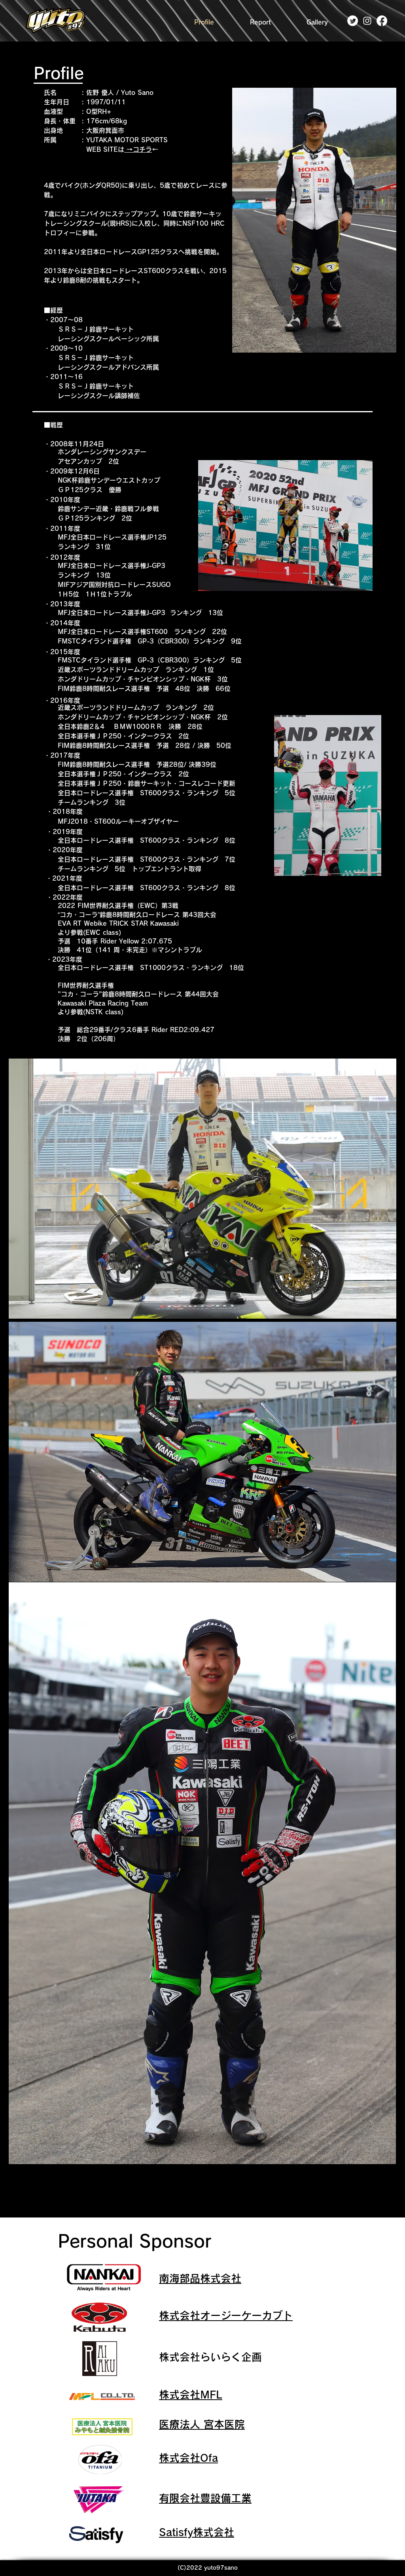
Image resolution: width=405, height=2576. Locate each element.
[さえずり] (353, 21)
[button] (260, 22)
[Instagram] (367, 21)
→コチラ (138, 149)
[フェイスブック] (382, 21)
